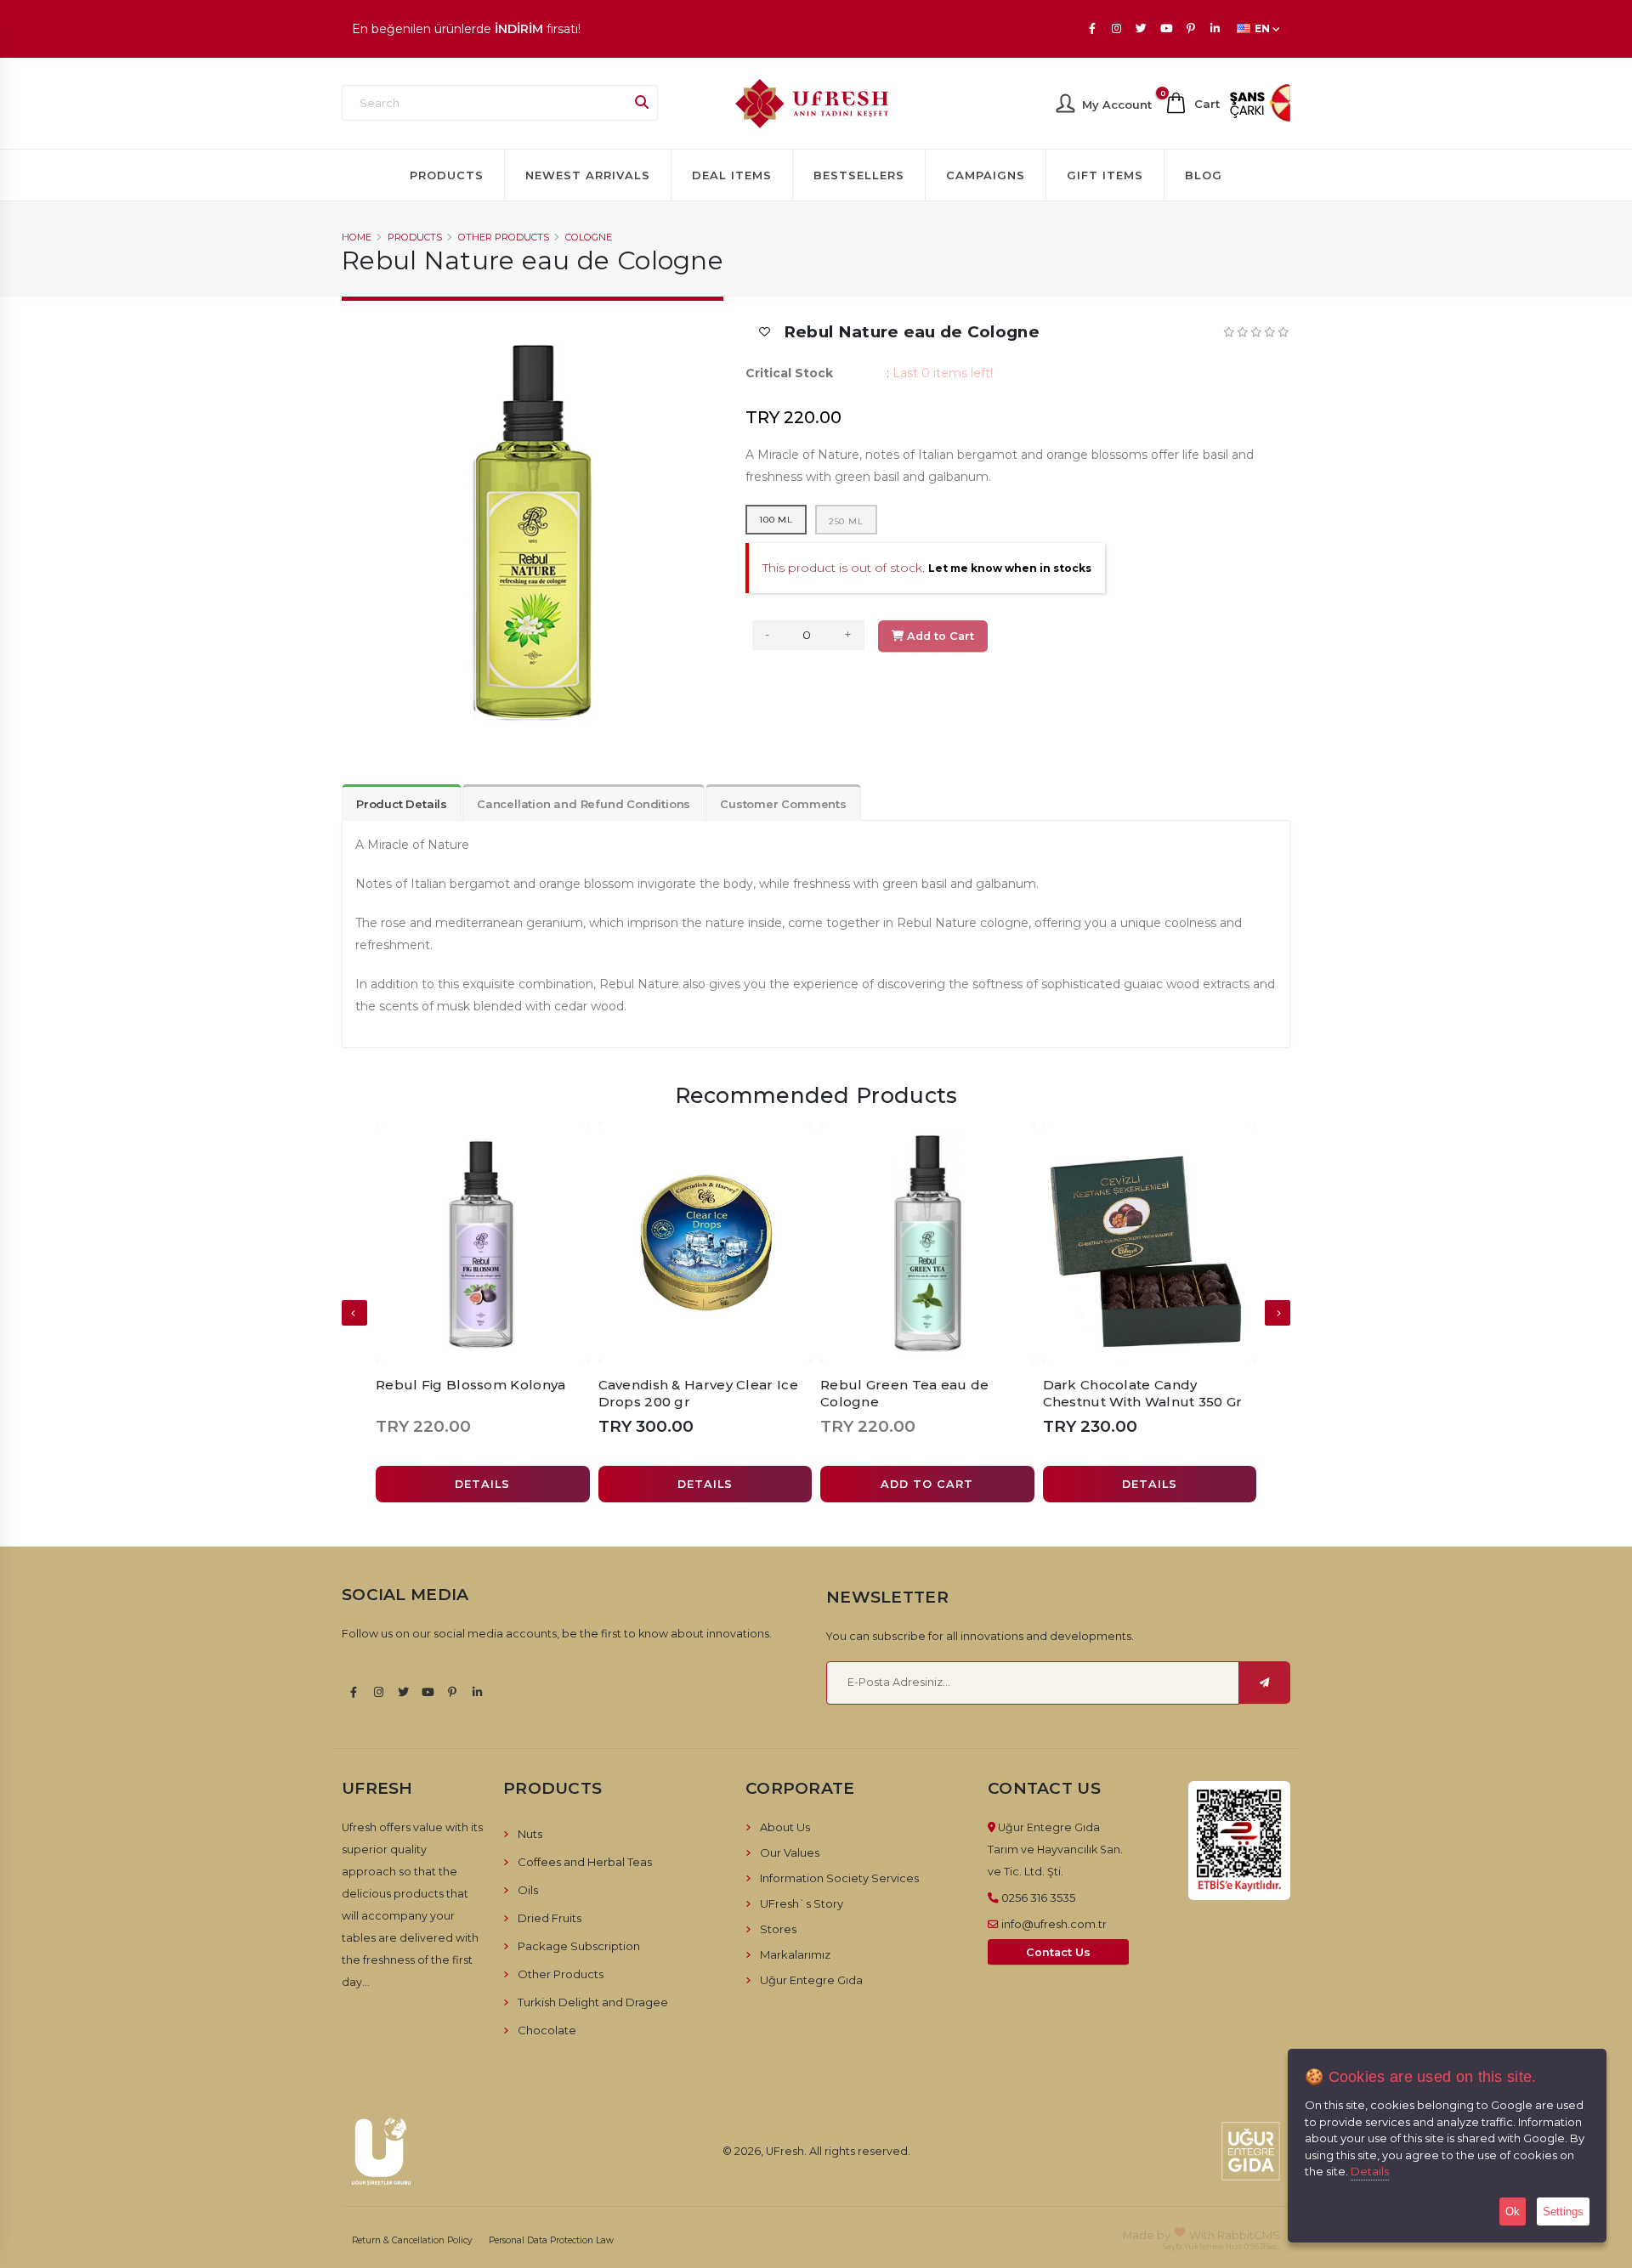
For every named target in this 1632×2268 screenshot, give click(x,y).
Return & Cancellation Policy (412, 2240)
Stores (778, 1929)
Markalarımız (795, 1954)
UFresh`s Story (802, 1903)
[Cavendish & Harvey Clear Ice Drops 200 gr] (705, 1243)
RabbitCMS (1249, 2235)
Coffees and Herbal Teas (585, 1862)
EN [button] (1262, 28)
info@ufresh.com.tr (1054, 1924)
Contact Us (1058, 1952)
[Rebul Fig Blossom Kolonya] (483, 1243)
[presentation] (354, 1313)
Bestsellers (859, 175)
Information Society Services (839, 1878)
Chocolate (547, 2030)
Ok (1513, 2211)
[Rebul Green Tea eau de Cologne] (927, 1243)
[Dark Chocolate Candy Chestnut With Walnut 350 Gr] (1150, 1243)
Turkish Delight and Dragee (593, 2002)
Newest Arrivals (588, 175)
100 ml (776, 520)
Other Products (504, 237)
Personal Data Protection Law (551, 2240)
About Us (785, 1827)
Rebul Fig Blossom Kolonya (471, 1385)
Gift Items (1105, 175)
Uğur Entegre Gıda (811, 1980)
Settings (1563, 2211)
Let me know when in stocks (1010, 568)
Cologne (589, 237)
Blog (1204, 175)
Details (1370, 2171)
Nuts (530, 1834)
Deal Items (732, 175)
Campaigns (986, 175)
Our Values (790, 1852)
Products (447, 175)
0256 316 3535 (1038, 1898)
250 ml (846, 521)
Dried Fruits (550, 1918)
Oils (528, 1890)
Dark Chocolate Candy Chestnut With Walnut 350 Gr (1143, 1393)
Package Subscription (579, 1946)
